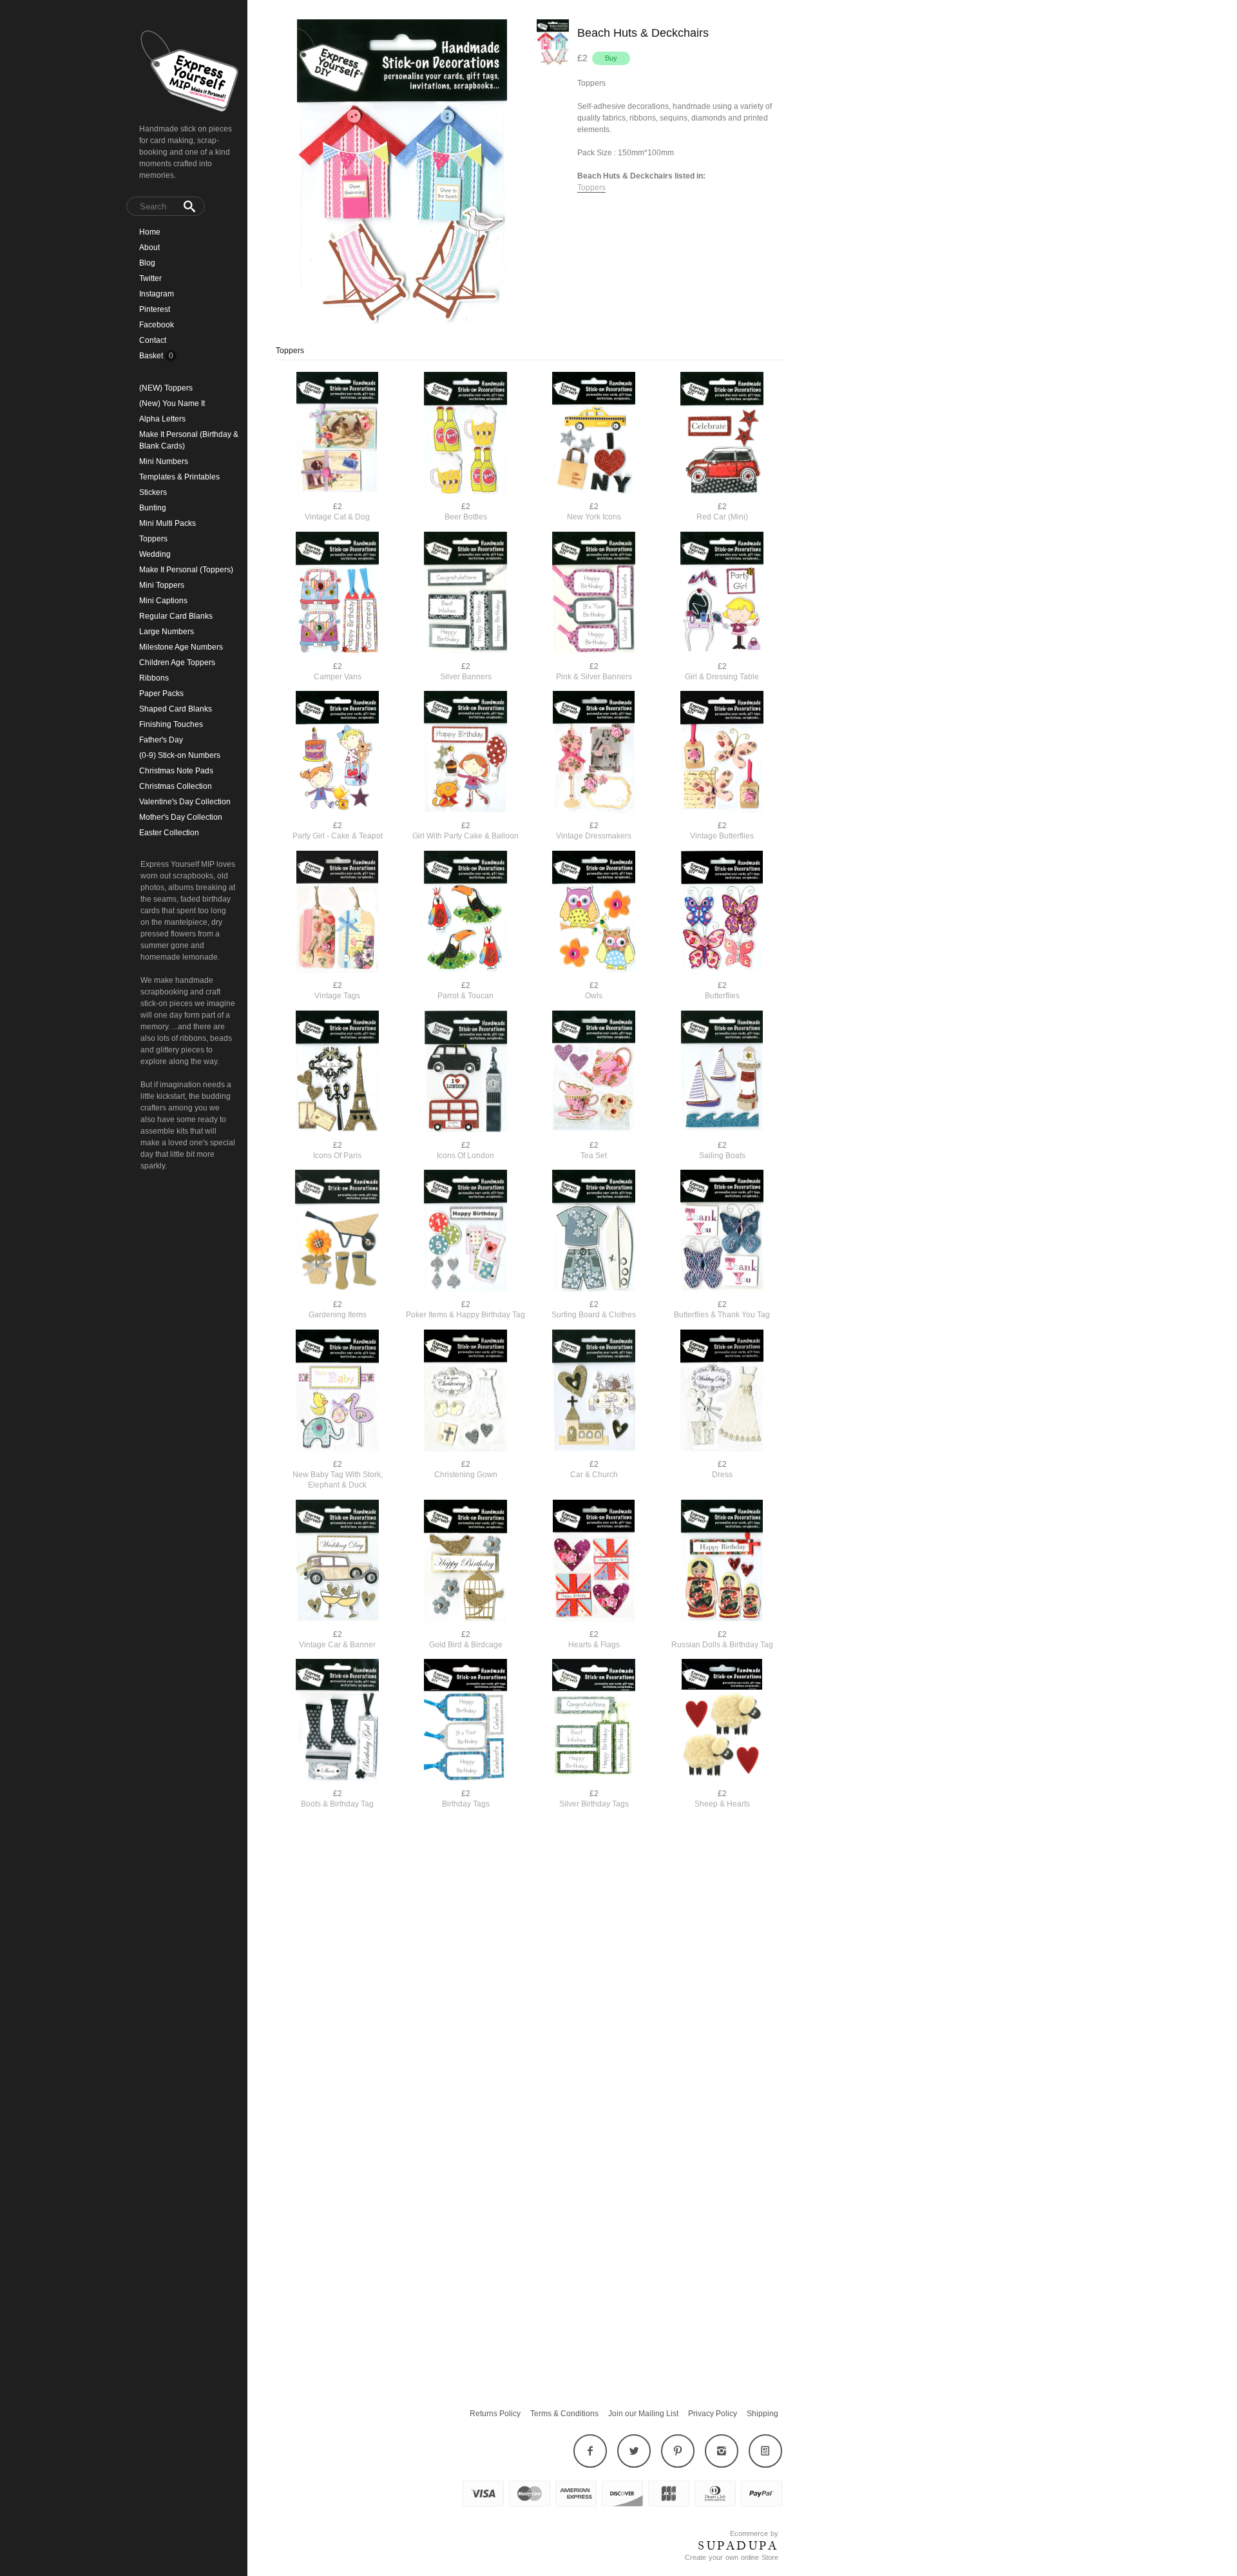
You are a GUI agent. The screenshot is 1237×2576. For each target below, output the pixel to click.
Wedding (155, 554)
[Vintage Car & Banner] (337, 1562)
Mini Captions (163, 601)
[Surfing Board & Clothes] (594, 1232)
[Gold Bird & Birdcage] (465, 1562)
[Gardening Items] (337, 1232)
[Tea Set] (594, 1073)
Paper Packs (161, 693)
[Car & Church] (594, 1392)
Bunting (153, 508)
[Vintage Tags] (337, 913)
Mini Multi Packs (168, 523)
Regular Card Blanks (176, 616)
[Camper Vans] (337, 594)
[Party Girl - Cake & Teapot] (337, 753)
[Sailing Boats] (722, 1073)
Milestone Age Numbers (181, 647)
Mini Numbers (164, 461)
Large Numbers (167, 632)
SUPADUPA (738, 2546)
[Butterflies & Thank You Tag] (722, 1232)
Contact (153, 340)
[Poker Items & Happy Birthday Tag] (465, 1232)
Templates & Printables (179, 477)
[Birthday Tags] (465, 1721)
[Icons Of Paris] (337, 1073)
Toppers (153, 539)
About (149, 247)
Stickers (153, 492)
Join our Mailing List (643, 2414)
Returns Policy (495, 2414)
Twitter (150, 278)
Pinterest (155, 309)
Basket (152, 356)
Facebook (157, 325)
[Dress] (722, 1392)
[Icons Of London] (465, 1073)
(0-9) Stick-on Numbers (180, 755)
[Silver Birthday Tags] (594, 1721)
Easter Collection (169, 833)
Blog (147, 263)
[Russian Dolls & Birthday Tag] (722, 1562)
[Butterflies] (722, 913)
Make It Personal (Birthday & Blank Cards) (189, 440)
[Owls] (594, 913)
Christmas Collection (176, 786)
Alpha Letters (162, 419)
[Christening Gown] (465, 1392)
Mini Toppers (162, 585)
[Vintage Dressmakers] (594, 753)
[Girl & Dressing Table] (722, 594)
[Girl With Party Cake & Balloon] (465, 753)
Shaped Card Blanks (176, 709)
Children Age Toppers (177, 663)
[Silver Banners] (465, 594)
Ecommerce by (754, 2533)
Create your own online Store (732, 2557)
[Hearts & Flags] (594, 1562)
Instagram (157, 294)
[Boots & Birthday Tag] (337, 1721)
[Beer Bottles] (465, 434)
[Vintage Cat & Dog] (337, 434)
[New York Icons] (594, 434)
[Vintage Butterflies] (722, 753)
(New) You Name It (172, 403)
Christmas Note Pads (176, 771)
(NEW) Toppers (166, 388)
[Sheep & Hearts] (722, 1721)
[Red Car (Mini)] (722, 434)
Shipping (762, 2414)
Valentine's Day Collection (185, 802)
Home (150, 232)
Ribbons (154, 678)
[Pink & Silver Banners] (594, 594)
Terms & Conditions (564, 2414)
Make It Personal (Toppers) (186, 570)
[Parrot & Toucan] (465, 913)
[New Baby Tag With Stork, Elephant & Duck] (337, 1392)
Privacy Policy (713, 2414)
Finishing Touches (171, 724)
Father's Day (161, 740)
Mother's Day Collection (181, 817)
